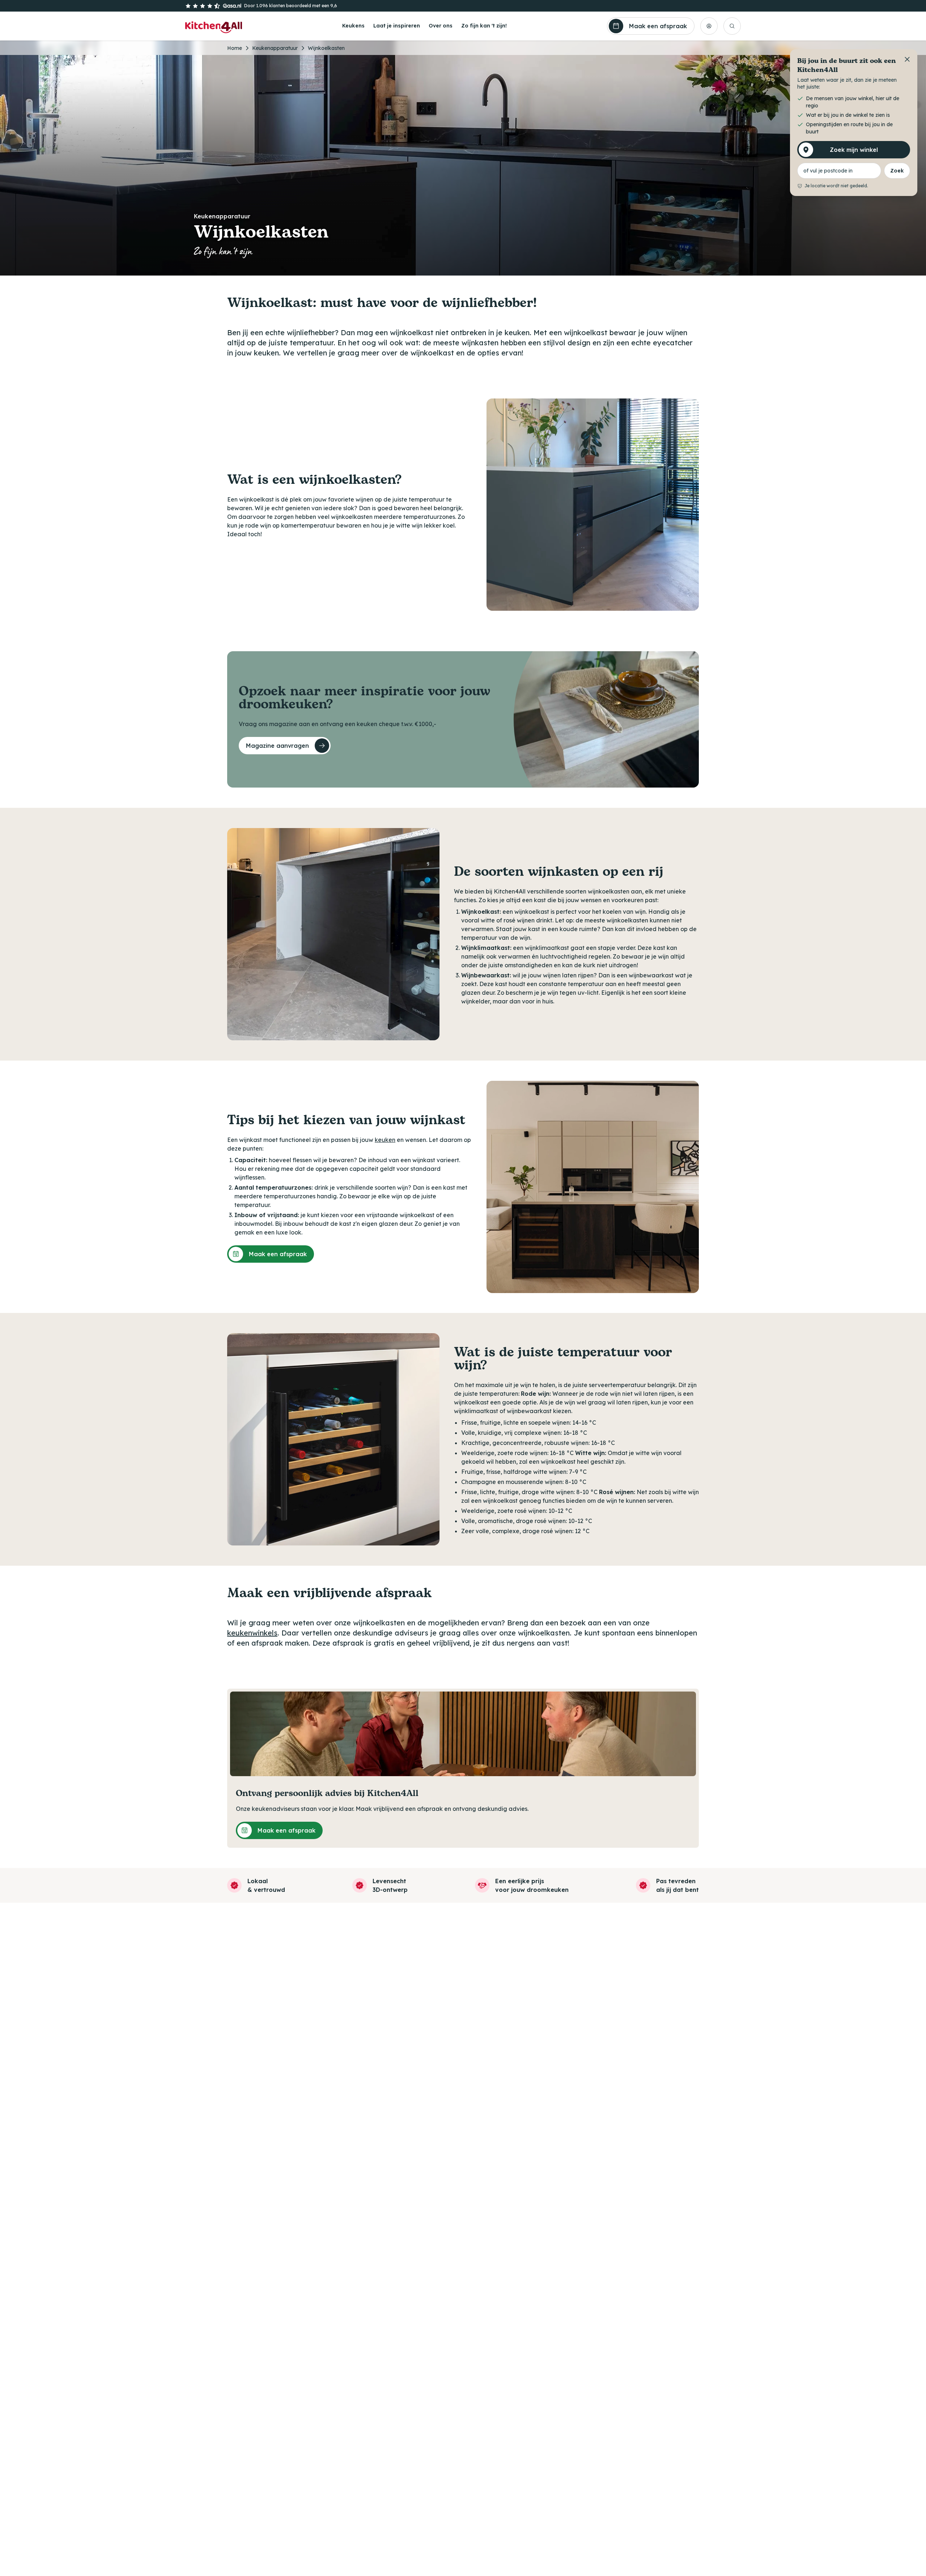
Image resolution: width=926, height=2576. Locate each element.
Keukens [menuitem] (353, 26)
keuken (385, 1140)
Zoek (897, 171)
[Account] (709, 26)
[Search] (732, 26)
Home (235, 48)
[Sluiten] (907, 59)
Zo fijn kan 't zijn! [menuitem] (484, 26)
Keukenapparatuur (275, 48)
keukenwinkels (252, 1633)
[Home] (214, 26)
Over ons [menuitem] (441, 26)
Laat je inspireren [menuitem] (397, 26)
